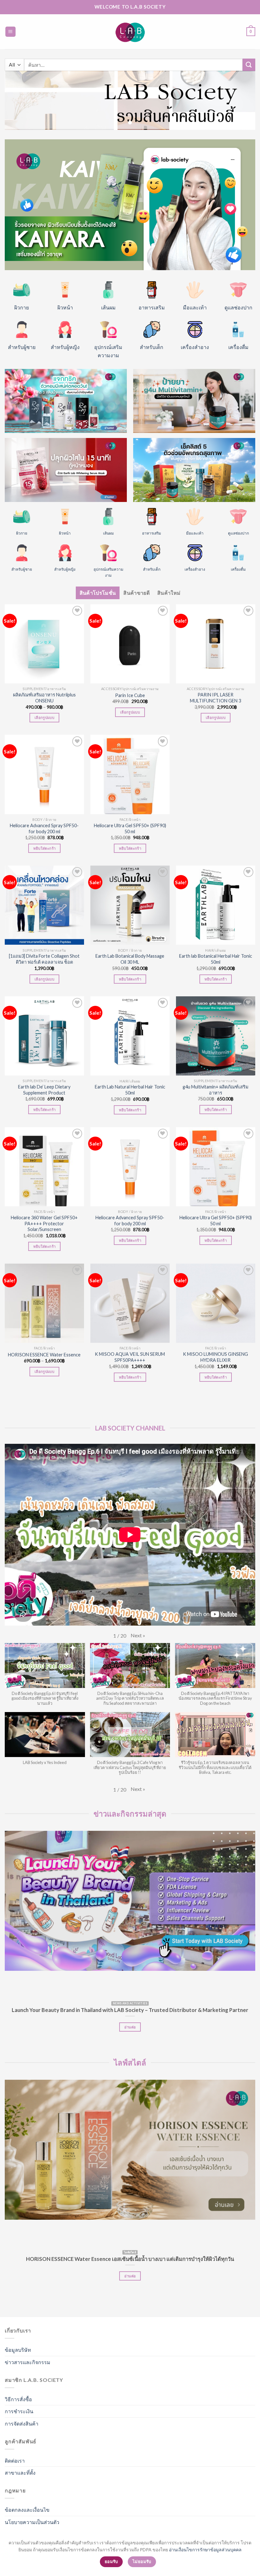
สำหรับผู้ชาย (22, 347)
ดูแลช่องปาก (238, 307)
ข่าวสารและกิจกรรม (28, 2362)
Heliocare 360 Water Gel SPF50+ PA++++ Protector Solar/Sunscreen (44, 1223)
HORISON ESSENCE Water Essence (44, 1355)
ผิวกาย (22, 307)
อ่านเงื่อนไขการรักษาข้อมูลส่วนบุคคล (205, 2550)
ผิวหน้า (65, 307)
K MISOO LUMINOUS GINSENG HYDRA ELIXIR (215, 1357)
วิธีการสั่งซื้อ (18, 2399)
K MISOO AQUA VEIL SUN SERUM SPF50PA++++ (130, 1357)
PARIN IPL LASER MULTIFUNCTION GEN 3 (215, 698)
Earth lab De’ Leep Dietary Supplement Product (44, 1090)
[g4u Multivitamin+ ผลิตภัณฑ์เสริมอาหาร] (216, 1036)
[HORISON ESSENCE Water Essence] (44, 1303)
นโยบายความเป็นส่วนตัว (32, 2522)
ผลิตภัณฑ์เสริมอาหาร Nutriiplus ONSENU (44, 698)
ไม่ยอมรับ (142, 2561)
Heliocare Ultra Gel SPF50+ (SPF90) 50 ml (130, 828)
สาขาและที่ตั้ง (20, 2473)
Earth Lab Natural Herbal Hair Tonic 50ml (130, 1090)
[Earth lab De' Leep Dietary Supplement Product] (44, 1036)
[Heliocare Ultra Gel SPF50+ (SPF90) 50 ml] (130, 774)
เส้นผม (108, 307)
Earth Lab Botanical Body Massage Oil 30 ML (130, 959)
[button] (138, 1635)
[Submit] (249, 65)
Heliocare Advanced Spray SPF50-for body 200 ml (44, 828)
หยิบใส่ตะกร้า (44, 848)
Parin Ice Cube (130, 695)
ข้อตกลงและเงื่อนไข (27, 2510)
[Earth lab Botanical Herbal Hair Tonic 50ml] (216, 905)
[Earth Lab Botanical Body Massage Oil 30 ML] (130, 905)
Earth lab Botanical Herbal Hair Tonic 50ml (216, 959)
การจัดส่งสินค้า (22, 2424)
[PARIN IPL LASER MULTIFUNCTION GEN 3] (216, 644)
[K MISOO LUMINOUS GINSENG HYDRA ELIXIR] (216, 1303)
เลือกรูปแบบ (44, 717)
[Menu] (11, 32)
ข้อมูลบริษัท (18, 2350)
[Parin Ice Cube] (130, 644)
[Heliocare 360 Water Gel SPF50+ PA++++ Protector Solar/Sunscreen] (44, 1167)
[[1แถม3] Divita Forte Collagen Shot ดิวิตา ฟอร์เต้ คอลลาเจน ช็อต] (44, 905)
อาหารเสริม (152, 307)
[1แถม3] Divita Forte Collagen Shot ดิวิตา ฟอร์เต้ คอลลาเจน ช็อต (44, 959)
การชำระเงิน (19, 2411)
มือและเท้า (195, 307)
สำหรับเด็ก (152, 347)
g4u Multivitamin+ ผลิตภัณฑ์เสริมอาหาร (215, 1090)
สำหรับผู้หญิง (65, 347)
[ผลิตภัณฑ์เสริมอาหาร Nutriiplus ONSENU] (44, 644)
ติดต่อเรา (15, 2461)
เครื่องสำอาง (195, 347)
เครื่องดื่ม (238, 347)
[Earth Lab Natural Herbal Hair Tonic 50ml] (130, 1036)
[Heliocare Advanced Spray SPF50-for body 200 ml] (44, 774)
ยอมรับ (111, 2561)
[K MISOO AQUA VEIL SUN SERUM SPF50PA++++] (130, 1303)
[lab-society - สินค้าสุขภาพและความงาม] (130, 32)
